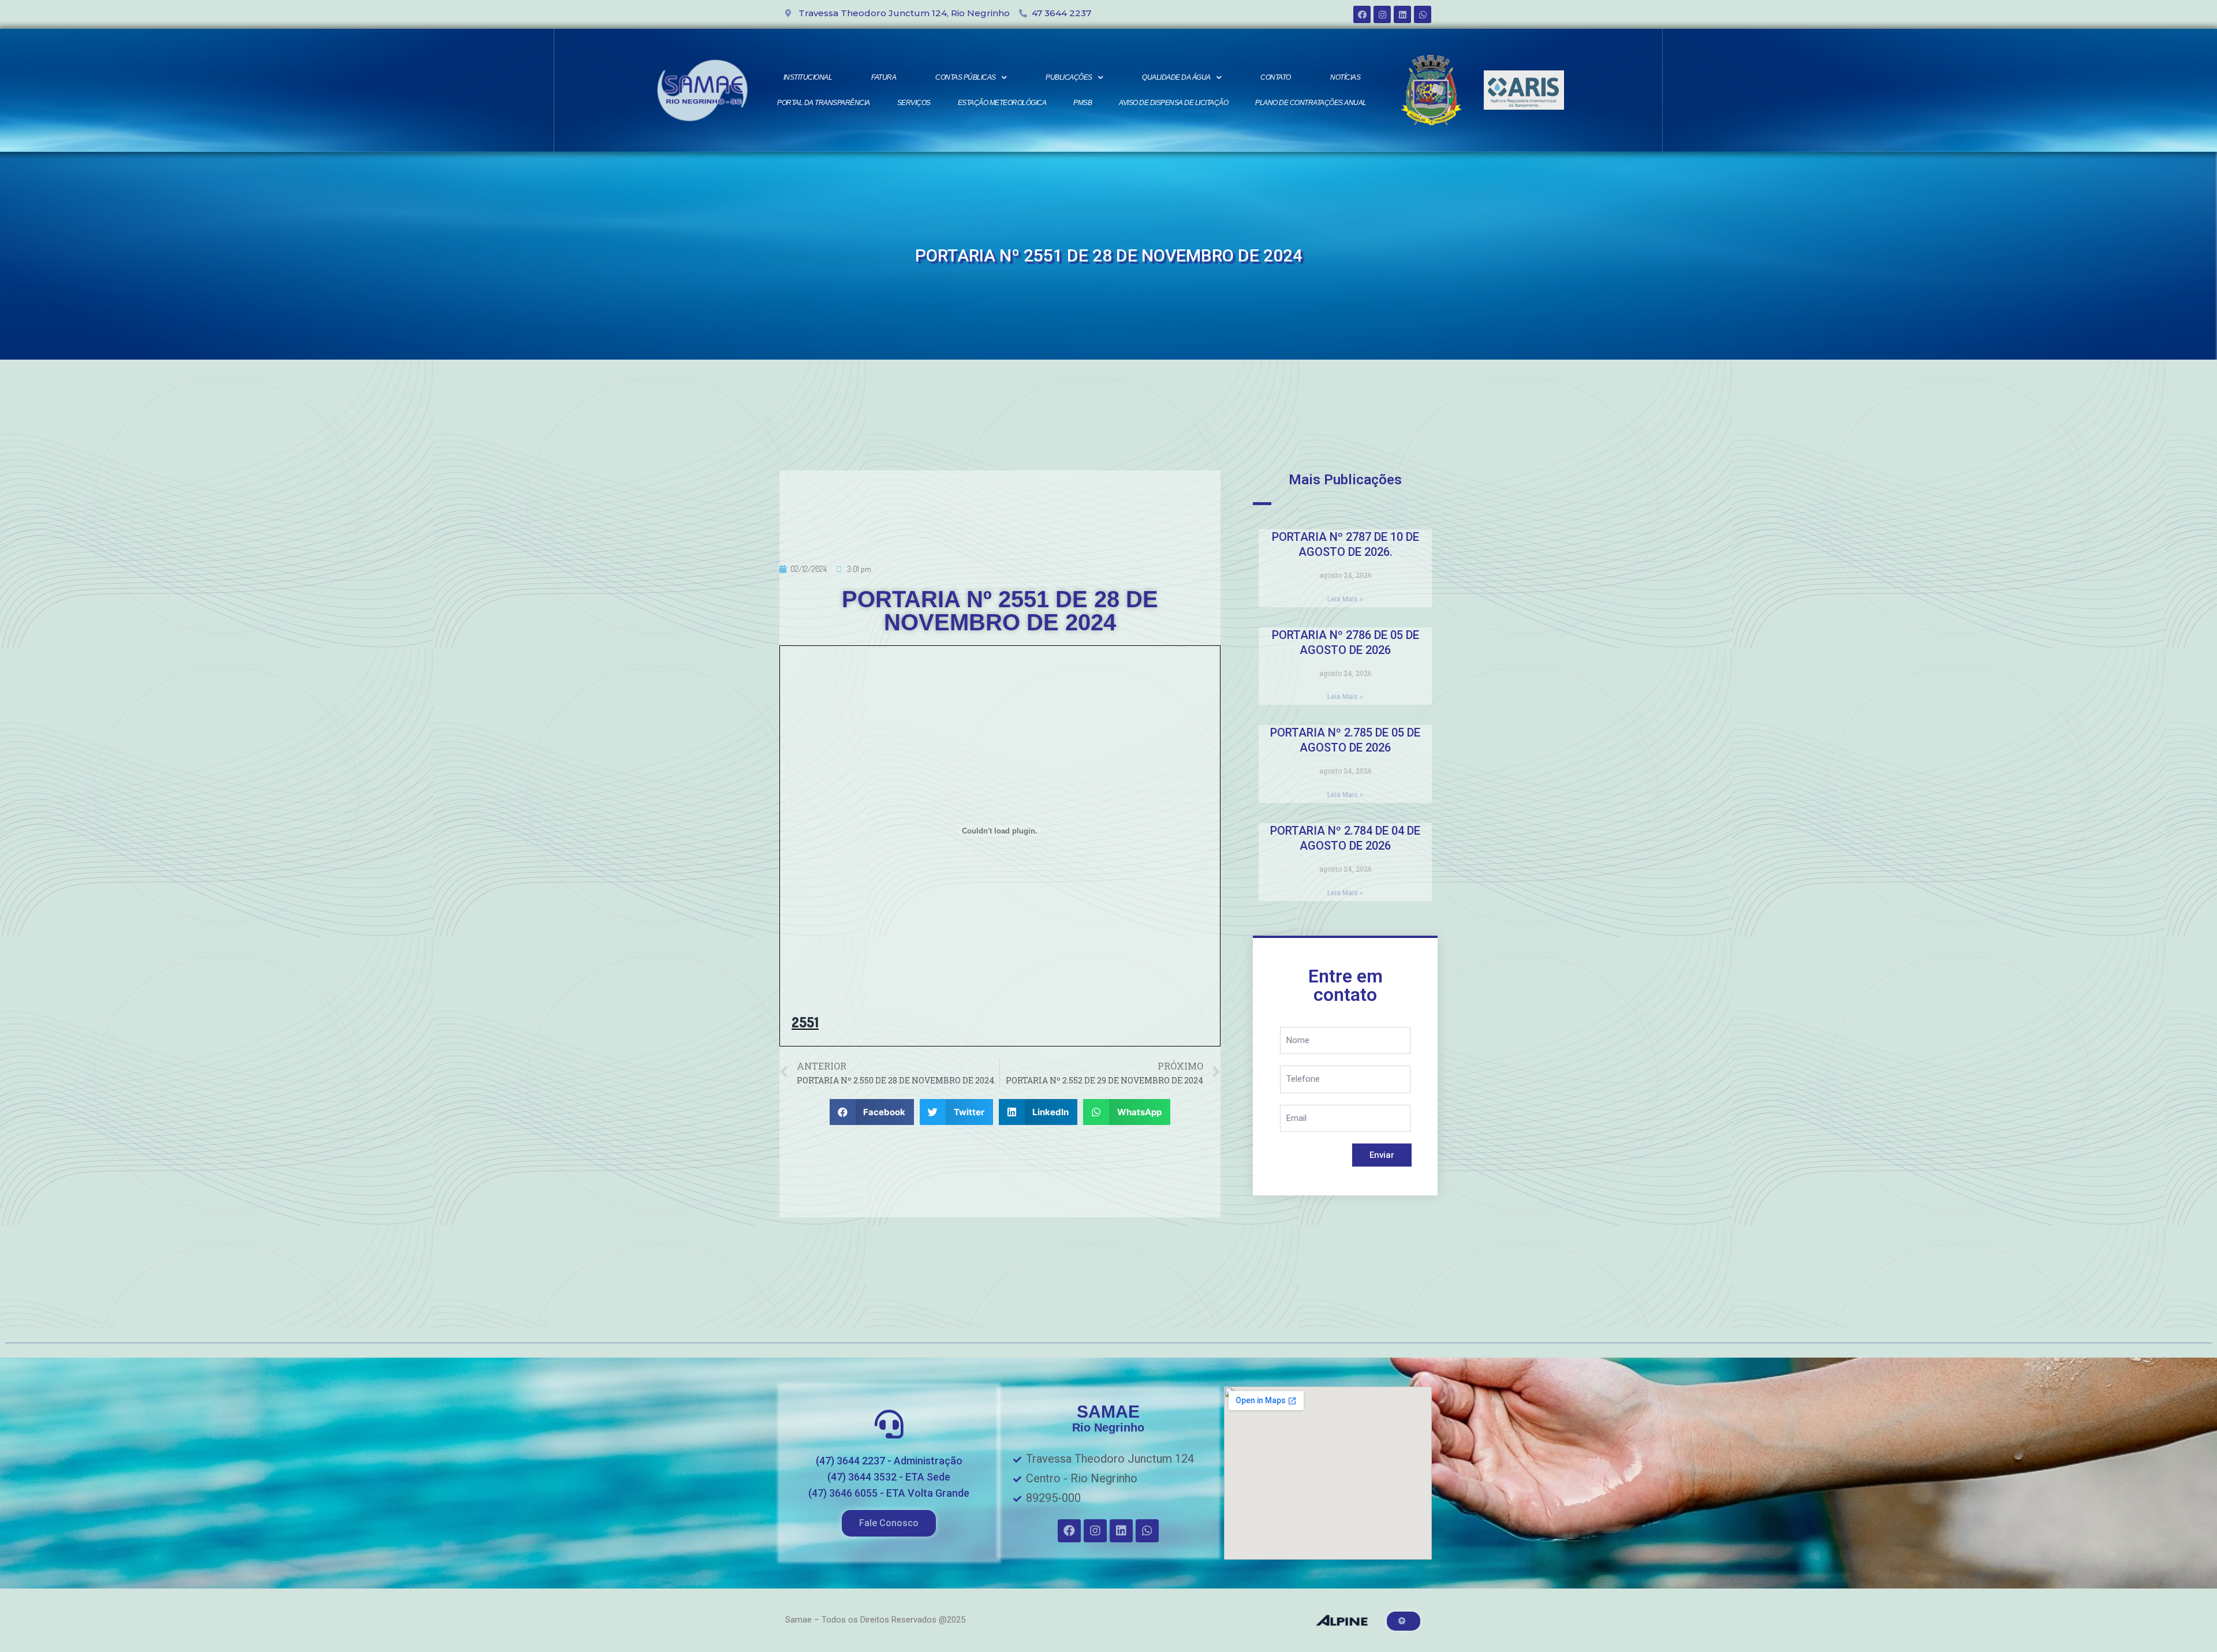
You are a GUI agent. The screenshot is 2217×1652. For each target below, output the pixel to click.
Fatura (884, 77)
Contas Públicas (966, 77)
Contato (1276, 77)
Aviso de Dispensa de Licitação (1173, 103)
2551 (805, 1022)
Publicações (1069, 77)
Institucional (808, 77)
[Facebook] (1362, 14)
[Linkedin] (1402, 14)
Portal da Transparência (824, 103)
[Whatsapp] (1423, 14)
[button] (889, 1523)
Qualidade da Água (1176, 77)
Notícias (1345, 77)
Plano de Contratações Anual (1311, 103)
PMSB (1083, 103)
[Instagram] (1382, 14)
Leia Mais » (1345, 599)
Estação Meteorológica (1002, 103)
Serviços (914, 103)
